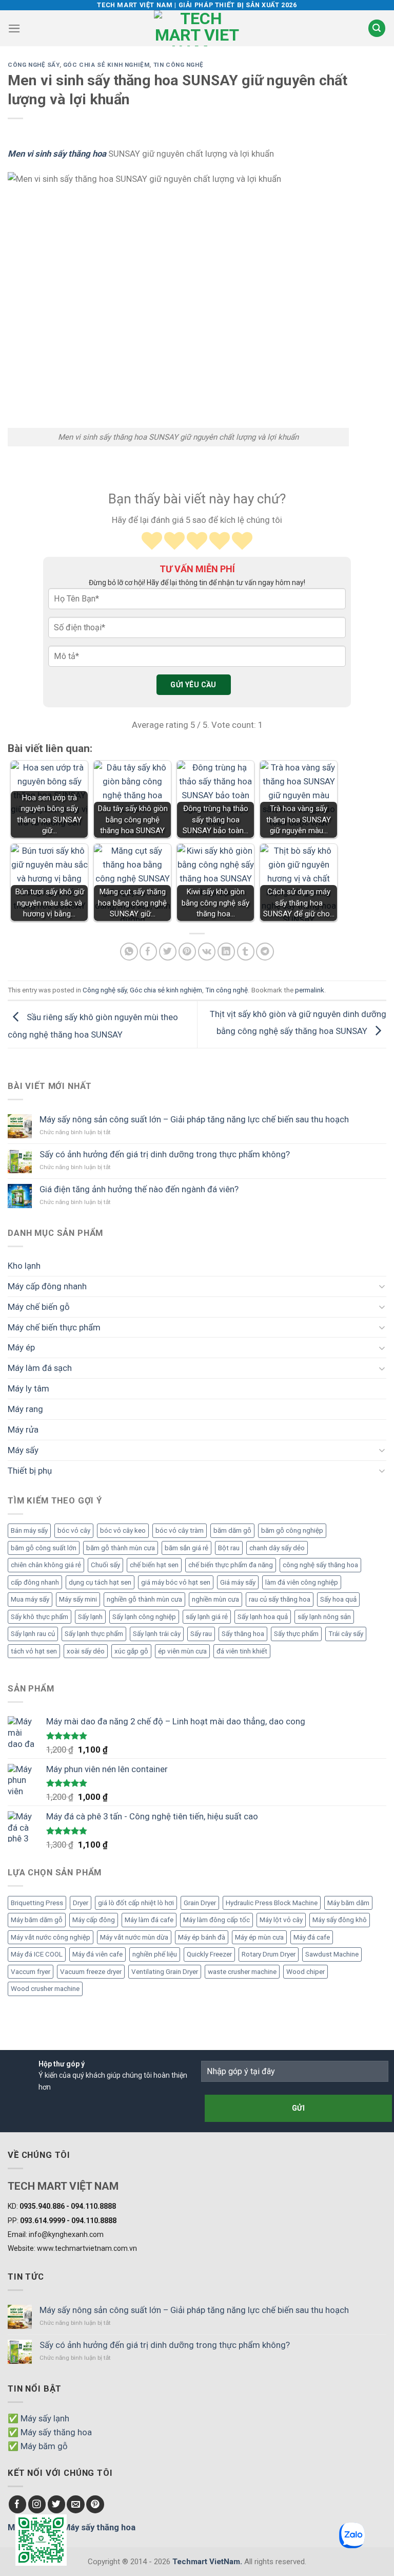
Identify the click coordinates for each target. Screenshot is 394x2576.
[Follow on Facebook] (18, 2504)
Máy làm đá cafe (149, 1920)
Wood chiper (306, 1972)
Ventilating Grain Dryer (165, 1972)
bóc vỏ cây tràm (180, 1530)
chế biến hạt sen (154, 1565)
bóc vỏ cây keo (123, 1530)
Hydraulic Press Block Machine (272, 1903)
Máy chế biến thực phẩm (54, 1327)
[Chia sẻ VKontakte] (207, 952)
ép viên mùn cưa (182, 1651)
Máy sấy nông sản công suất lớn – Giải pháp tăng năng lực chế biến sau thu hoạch (194, 1119)
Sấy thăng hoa (243, 1634)
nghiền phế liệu (155, 1954)
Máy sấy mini (78, 1599)
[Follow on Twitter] (57, 2504)
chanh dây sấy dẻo (277, 1548)
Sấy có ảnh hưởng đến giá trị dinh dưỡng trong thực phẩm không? (165, 1154)
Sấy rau (201, 1634)
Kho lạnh (24, 1266)
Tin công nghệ (179, 65)
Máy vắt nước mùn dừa (134, 1937)
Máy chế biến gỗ (39, 1307)
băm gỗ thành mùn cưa (121, 1548)
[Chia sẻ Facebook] (149, 952)
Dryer (81, 1903)
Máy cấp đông (94, 1920)
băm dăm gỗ (232, 1530)
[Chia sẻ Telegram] (265, 952)
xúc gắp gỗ (131, 1651)
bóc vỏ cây (74, 1530)
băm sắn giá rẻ (186, 1548)
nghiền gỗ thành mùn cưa (144, 1599)
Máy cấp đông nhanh (47, 1286)
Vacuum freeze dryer (91, 1972)
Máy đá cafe (312, 1937)
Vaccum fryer (31, 1972)
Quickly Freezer (209, 1954)
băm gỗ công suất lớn (44, 1548)
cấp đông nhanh (35, 1582)
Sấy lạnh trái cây (157, 1634)
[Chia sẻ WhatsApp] (129, 952)
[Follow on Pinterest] (95, 2504)
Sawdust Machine (332, 1954)
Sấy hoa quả (338, 1599)
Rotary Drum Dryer (269, 1954)
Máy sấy (23, 1450)
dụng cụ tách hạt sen (100, 1582)
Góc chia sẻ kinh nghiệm (106, 65)
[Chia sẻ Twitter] (168, 952)
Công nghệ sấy (34, 65)
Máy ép (21, 1347)
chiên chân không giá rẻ (46, 1565)
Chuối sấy (105, 1565)
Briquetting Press (37, 1903)
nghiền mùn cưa (215, 1599)
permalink (310, 990)
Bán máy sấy (29, 1530)
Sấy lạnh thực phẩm (94, 1634)
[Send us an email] (76, 2504)
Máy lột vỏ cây (281, 1920)
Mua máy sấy (30, 1599)
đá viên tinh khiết (242, 1651)
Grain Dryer (200, 1903)
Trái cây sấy (346, 1634)
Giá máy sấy (238, 1582)
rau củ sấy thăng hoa (280, 1599)
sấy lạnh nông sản (324, 1617)
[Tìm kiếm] (377, 28)
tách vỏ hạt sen (34, 1651)
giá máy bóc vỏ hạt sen (176, 1582)
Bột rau (229, 1548)
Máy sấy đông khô (340, 1920)
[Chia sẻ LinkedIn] (226, 952)
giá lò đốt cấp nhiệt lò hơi (136, 1903)
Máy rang (25, 1409)
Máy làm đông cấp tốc (216, 1920)
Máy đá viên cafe (97, 1954)
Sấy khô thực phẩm (40, 1617)
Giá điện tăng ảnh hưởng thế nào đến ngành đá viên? (139, 1189)
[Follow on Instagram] (37, 2504)
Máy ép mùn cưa (259, 1937)
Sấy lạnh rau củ (33, 1634)
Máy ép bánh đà (202, 1937)
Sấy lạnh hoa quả (263, 1617)
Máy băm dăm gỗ (37, 1920)
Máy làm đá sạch (40, 1368)
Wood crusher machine (45, 1989)
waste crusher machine (242, 1972)
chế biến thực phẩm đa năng (231, 1565)
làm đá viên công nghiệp (302, 1582)
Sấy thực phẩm (296, 1634)
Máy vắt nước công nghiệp (51, 1937)
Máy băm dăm (348, 1903)
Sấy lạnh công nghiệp (144, 1617)
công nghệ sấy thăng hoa (320, 1565)
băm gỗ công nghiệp (292, 1530)
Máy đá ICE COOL (37, 1954)
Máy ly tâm (28, 1388)
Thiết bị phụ (30, 1471)
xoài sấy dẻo (86, 1651)
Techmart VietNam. (207, 2562)
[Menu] (14, 29)
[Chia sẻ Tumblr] (246, 952)
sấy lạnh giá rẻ (207, 1617)
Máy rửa (23, 1430)
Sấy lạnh (90, 1617)
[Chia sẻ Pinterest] (188, 952)
